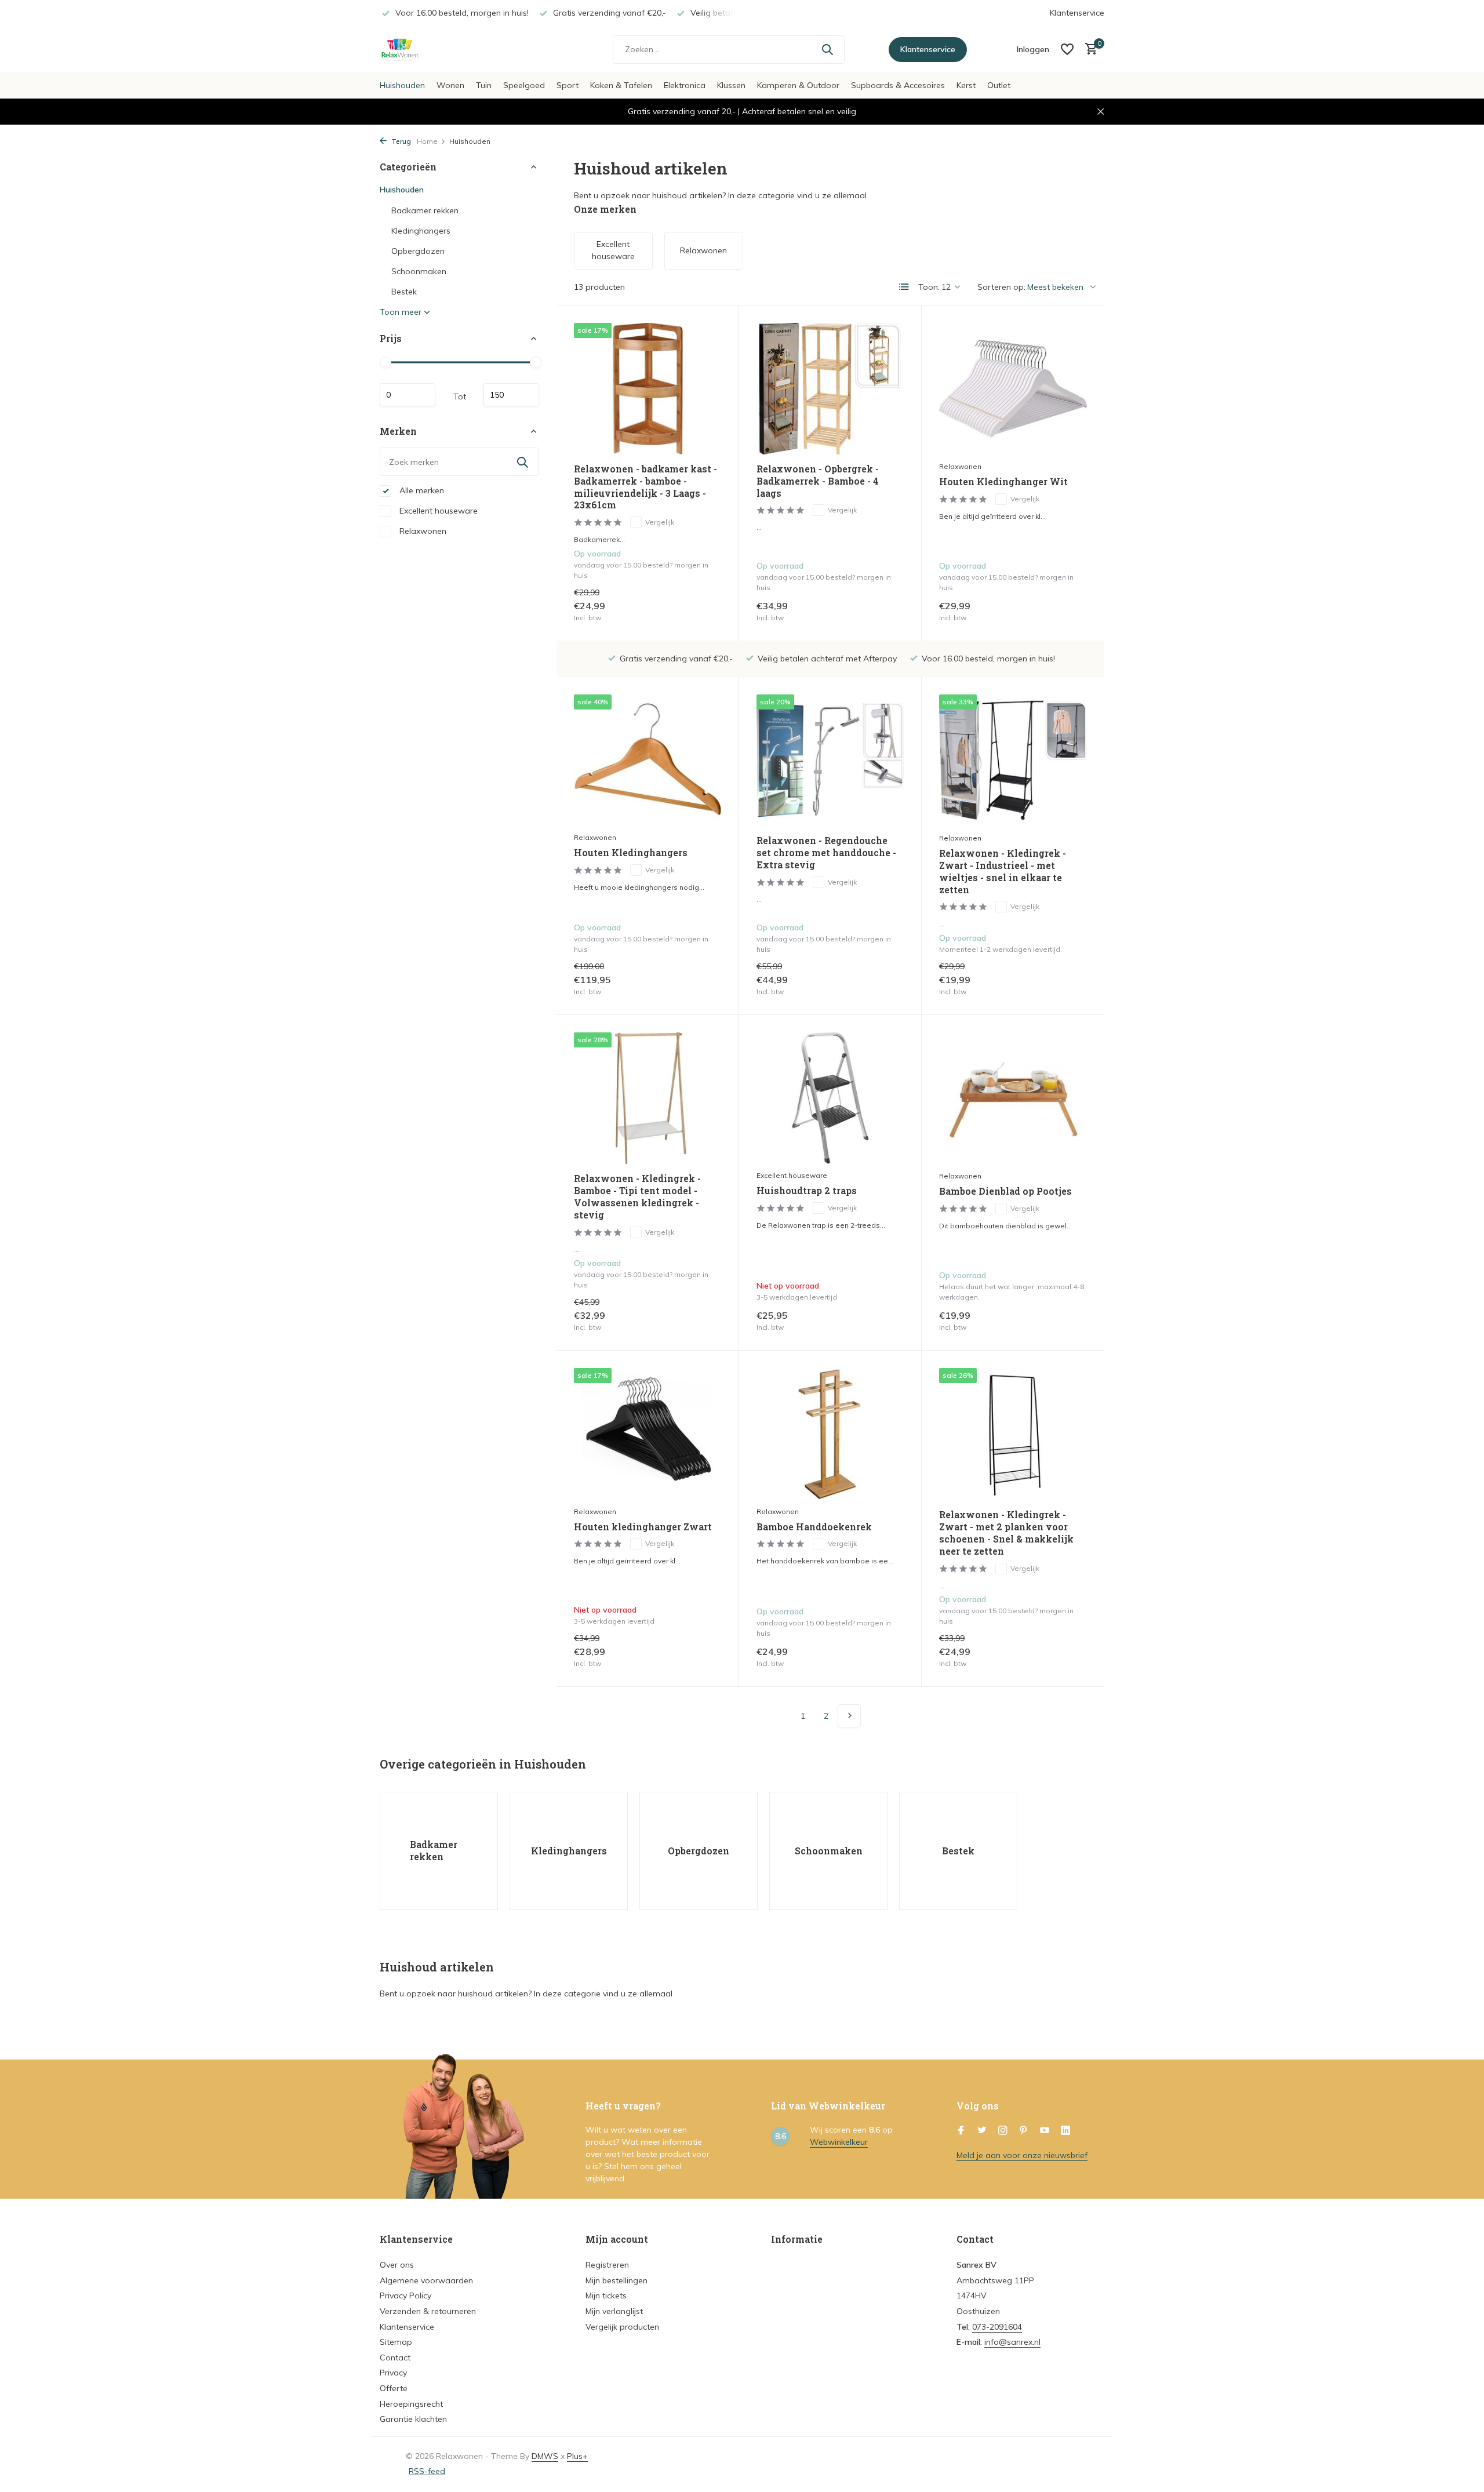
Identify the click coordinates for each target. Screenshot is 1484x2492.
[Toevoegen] (701, 611)
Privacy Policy (405, 2295)
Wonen (450, 85)
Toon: (929, 287)
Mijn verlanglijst (614, 2311)
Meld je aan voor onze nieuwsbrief (1022, 2155)
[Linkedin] (1065, 2131)
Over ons (397, 2265)
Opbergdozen (418, 251)
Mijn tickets (606, 2295)
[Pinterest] (1024, 2131)
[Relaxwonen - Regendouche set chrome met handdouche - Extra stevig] (830, 760)
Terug (400, 141)
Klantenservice (1077, 13)
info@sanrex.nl (1012, 2342)
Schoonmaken (419, 271)
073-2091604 (997, 2327)
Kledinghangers (421, 231)
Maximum (511, 395)
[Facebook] (961, 2131)
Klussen (731, 85)
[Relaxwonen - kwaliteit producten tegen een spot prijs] (452, 49)
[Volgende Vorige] (849, 1716)
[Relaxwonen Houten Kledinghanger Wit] (1013, 389)
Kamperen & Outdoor (798, 85)
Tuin (484, 85)
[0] (1088, 50)
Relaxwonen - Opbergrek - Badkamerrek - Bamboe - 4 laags (818, 481)
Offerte (394, 2388)
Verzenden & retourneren (428, 2311)
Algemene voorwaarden (426, 2280)
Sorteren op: (1001, 287)
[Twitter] (982, 2131)
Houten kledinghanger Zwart (643, 1527)
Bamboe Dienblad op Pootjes (1005, 1191)
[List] (904, 287)
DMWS (545, 2456)
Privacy (393, 2373)
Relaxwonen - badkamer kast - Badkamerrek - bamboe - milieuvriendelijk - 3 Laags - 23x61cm (645, 487)
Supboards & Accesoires (898, 85)
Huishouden (402, 85)
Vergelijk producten (622, 2327)
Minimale (408, 395)
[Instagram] (1003, 2131)
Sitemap (396, 2342)
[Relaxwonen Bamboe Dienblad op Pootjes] (1013, 1098)
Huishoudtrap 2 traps (807, 1191)
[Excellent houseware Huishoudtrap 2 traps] (830, 1098)
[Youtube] (1045, 2131)
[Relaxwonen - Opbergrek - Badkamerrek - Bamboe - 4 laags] (830, 389)
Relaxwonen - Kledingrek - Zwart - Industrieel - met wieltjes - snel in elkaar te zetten (1003, 871)
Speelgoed (524, 85)
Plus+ (577, 2456)
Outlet (999, 85)
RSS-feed (427, 2471)
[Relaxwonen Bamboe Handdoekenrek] (830, 1434)
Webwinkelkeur (839, 2142)
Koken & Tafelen (621, 85)
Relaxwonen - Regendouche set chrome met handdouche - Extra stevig (826, 853)
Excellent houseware (437, 511)
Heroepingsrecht (411, 2404)
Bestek (404, 292)
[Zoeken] (827, 49)
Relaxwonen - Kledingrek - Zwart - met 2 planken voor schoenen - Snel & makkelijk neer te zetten (1006, 1533)
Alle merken (421, 490)
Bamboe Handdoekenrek (814, 1527)
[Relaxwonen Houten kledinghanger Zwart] (648, 1434)
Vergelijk (660, 522)
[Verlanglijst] (1067, 49)
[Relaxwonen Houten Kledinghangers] (648, 760)
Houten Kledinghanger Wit (1003, 482)
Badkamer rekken (425, 210)
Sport (568, 85)
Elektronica (685, 85)
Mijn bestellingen (616, 2280)
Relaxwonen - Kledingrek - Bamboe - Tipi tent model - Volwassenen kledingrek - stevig (637, 1196)
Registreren (607, 2265)
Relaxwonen (422, 531)
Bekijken (880, 1320)
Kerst (966, 85)
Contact (395, 2358)
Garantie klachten (413, 2419)
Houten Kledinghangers (631, 853)
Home (427, 141)
